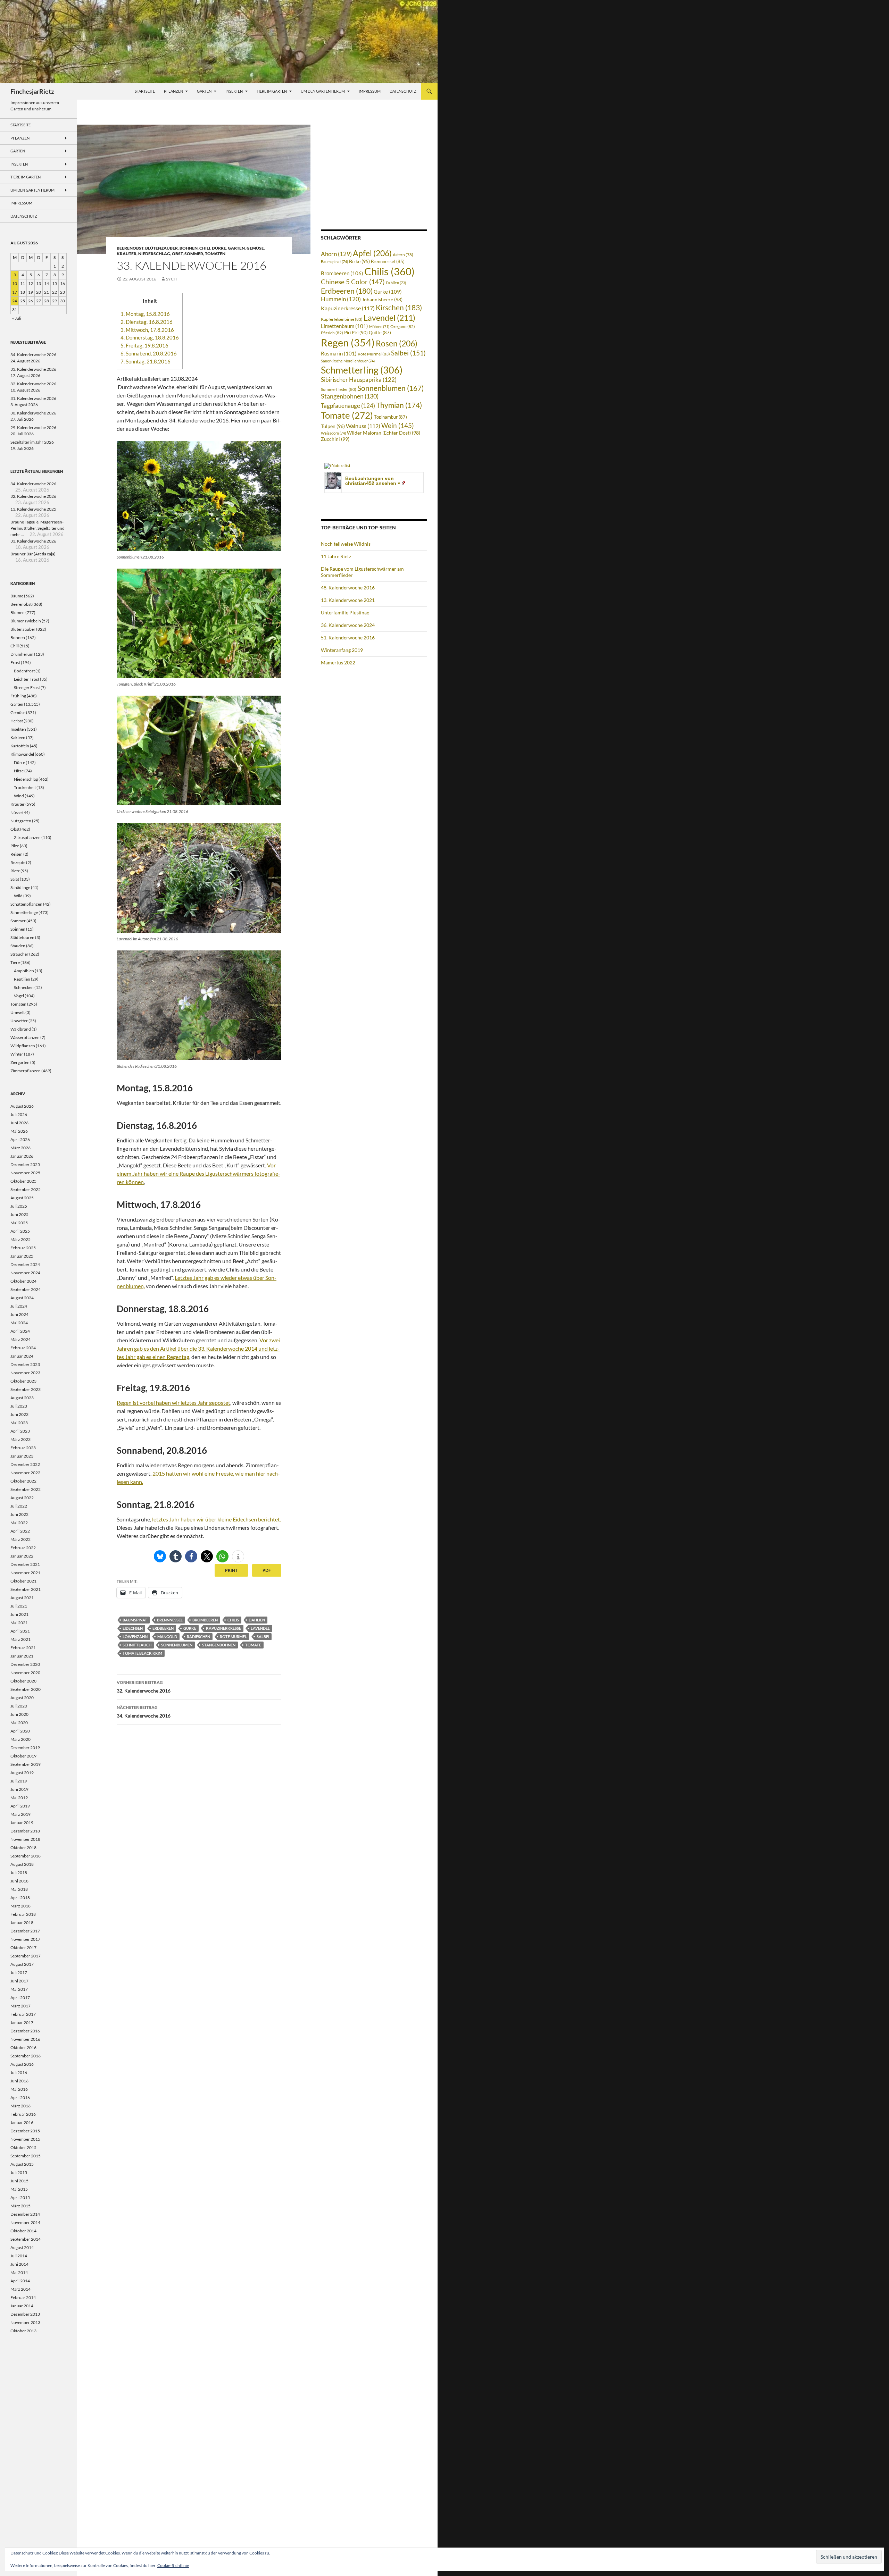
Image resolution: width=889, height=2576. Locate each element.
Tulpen (333, 426)
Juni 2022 (19, 1514)
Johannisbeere (382, 299)
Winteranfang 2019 (342, 650)
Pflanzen (173, 91)
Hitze (19, 771)
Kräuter (127, 254)
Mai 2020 (19, 1723)
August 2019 (22, 1773)
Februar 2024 (23, 1348)
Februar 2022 (23, 1548)
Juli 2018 (19, 1873)
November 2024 (25, 1273)
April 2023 (20, 1431)
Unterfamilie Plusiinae (345, 612)
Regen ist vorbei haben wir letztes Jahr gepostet (173, 1403)
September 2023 (26, 1389)
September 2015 (26, 2156)
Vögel (19, 996)
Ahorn (336, 254)
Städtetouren (22, 937)
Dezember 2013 (25, 2314)
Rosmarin (339, 354)
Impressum (370, 91)
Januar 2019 (22, 1823)
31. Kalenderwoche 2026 (33, 398)
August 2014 (22, 2247)
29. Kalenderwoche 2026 (33, 427)
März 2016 (20, 2106)
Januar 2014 (22, 2306)
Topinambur (391, 417)
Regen (348, 342)
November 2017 (25, 1939)
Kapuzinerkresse (223, 1628)
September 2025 (26, 1189)
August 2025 (22, 1198)
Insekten (234, 91)
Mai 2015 (19, 2189)
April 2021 (20, 1631)
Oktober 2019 (23, 1756)
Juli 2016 (19, 2072)
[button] (160, 1556)
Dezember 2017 (25, 1931)
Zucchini (335, 439)
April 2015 (20, 2197)
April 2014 (20, 2281)
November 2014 (25, 2222)
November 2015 (25, 2139)
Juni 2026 (19, 1123)
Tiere (15, 962)
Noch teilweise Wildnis (346, 544)
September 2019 (26, 1764)
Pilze (15, 846)
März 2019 (20, 1814)
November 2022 (25, 1473)
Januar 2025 (22, 1256)
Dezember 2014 (25, 2214)
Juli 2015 (19, 2172)
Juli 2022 (19, 1506)
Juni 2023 (19, 1414)
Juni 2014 (19, 2264)
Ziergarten (20, 1062)
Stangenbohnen (219, 1645)
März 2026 (20, 1148)
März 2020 (20, 1739)
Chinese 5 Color (353, 282)
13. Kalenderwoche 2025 (33, 509)
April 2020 (20, 1731)
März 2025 (20, 1239)
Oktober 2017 (23, 1948)
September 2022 (26, 1489)
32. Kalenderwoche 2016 (144, 1687)
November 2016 (25, 2039)
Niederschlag (154, 254)
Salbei (263, 1637)
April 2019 (20, 1806)
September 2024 (26, 1289)
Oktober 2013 (23, 2331)
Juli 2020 (19, 1706)
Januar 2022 (22, 1556)
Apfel (372, 253)
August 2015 (22, 2164)
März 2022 (20, 1539)
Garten (204, 91)
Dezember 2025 (25, 1164)
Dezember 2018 (25, 1831)
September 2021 (26, 1589)
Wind (19, 796)
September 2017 (26, 1956)
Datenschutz (403, 91)
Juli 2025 (19, 1206)
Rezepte (18, 862)
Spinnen (18, 929)
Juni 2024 (19, 1314)
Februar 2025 (23, 1248)
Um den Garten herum (323, 91)
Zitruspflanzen (27, 837)
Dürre (219, 248)
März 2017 (20, 2006)
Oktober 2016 (23, 2048)
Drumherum (22, 654)
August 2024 (22, 1298)
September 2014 (26, 2239)
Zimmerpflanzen (26, 1071)
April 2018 (20, 1898)
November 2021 (25, 1573)
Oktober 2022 (23, 1481)
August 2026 (22, 1106)
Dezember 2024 (25, 1264)
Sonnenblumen (177, 1645)
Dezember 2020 (25, 1664)
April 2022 (20, 1531)
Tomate (253, 1645)
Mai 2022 (19, 1523)
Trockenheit (25, 787)
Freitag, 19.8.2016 (144, 345)
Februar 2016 (23, 2114)
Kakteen (18, 737)
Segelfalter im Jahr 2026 (32, 442)
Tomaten (215, 254)
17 (15, 292)
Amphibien (24, 971)
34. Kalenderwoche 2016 (144, 1712)
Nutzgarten (21, 821)
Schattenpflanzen (26, 904)
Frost (15, 662)
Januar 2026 (22, 1156)
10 (15, 283)
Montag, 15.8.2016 (145, 314)
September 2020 (26, 1689)
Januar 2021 (22, 1656)
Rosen (397, 343)
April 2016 (20, 2097)
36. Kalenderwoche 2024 (348, 625)
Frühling (18, 696)
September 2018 (26, 1856)
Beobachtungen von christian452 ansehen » (373, 481)
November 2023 (25, 1373)
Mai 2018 (19, 1889)
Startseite (145, 91)
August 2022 (22, 1498)
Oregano (403, 326)
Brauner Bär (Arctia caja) (33, 554)
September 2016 (26, 2056)
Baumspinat (135, 1620)
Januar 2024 (22, 1356)
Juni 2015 (19, 2181)
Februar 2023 (23, 1448)
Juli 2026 (19, 1114)
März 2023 (20, 1439)
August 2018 (22, 1864)
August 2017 (22, 1964)
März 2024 (20, 1339)
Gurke (190, 1628)
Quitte (380, 333)
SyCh (171, 279)
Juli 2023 (19, 1406)
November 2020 (25, 1673)
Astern (403, 254)
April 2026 (20, 1139)
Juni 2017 (19, 1981)
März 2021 (20, 1639)
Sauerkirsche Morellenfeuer (348, 361)
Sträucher (19, 954)
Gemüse (255, 248)
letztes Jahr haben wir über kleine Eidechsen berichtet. (217, 1519)
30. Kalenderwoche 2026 (33, 413)
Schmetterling (362, 370)
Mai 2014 (19, 2272)
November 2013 (25, 2322)
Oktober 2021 (23, 1581)
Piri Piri (356, 333)
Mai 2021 (19, 1623)
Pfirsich (332, 333)
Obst (177, 254)
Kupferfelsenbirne (342, 319)
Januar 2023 (22, 1456)
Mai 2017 (19, 1989)
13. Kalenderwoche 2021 (348, 600)
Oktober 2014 (23, 2231)
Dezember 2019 (25, 1748)
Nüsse (16, 812)
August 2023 (22, 1398)
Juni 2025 (19, 1214)
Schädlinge (20, 887)
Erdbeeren (163, 1628)
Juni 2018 (19, 1881)
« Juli (17, 318)
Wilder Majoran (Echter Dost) (384, 433)
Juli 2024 (19, 1306)
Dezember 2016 (25, 2031)
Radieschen (198, 1637)
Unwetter (19, 1021)
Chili (205, 248)
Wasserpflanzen (25, 1037)
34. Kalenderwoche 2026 (33, 355)
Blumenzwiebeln (26, 621)
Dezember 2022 (25, 1464)
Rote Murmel (233, 1637)
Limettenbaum (344, 326)
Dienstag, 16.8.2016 (147, 322)
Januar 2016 (22, 2122)
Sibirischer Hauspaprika (359, 380)
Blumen (18, 612)
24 (15, 301)
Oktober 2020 (23, 1681)
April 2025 (20, 1231)
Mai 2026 (19, 1131)
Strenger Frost (27, 687)
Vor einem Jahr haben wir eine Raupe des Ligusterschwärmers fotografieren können (198, 1173)
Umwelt (18, 1012)
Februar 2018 (23, 1914)
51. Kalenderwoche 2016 (348, 637)
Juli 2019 (19, 1781)
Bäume (17, 596)
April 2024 (20, 1331)
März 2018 (20, 1906)
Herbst (17, 721)
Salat (15, 879)
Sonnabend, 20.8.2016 (149, 353)
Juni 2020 (19, 1714)
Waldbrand (21, 1029)
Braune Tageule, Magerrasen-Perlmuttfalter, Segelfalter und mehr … (38, 528)
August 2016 (22, 2064)
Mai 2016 (19, 2089)
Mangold (167, 1637)
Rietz (15, 871)
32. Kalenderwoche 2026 (33, 384)
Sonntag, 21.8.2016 (146, 361)
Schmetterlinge (24, 912)
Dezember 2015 (25, 2131)
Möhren (379, 326)
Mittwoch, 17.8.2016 (147, 330)
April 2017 (20, 1998)
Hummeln (341, 299)
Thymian (399, 405)
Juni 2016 (19, 2081)
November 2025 (25, 1173)
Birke (359, 261)
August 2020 (22, 1698)
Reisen (16, 854)
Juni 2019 (19, 1789)
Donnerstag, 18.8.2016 (150, 337)
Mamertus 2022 (338, 662)
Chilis (233, 1620)
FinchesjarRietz (32, 91)
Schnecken (24, 987)
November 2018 (25, 1839)
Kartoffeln (20, 746)
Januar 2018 (22, 1923)
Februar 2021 (23, 1648)
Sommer (194, 254)
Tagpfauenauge (348, 406)
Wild (18, 896)
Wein (398, 426)
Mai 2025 (19, 1223)
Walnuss (363, 426)
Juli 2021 (19, 1606)
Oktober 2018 (23, 1848)
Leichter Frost (27, 679)
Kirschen (399, 308)
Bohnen (189, 248)
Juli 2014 (19, 2256)
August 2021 (22, 1598)
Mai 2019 (19, 1798)
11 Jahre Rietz (336, 556)
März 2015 (20, 2206)
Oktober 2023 (23, 1381)
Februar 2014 (23, 2297)
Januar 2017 (22, 2023)
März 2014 (20, 2289)
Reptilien (22, 979)
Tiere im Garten (272, 91)
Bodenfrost (24, 671)
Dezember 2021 (25, 1564)
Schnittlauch (137, 1645)
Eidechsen (133, 1628)
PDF (267, 1570)
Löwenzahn (135, 1637)
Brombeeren (205, 1620)
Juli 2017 (19, 1973)
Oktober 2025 (23, 1181)
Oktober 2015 (23, 2147)
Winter (17, 1054)
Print (231, 1570)
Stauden (18, 946)
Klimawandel (22, 754)
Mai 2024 (19, 1323)
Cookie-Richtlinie (173, 2565)
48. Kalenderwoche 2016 (348, 588)
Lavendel (260, 1628)
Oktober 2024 (23, 1281)
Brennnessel (170, 1620)
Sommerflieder (339, 389)
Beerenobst (130, 248)
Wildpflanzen (23, 1046)
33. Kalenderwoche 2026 (33, 369)
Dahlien (257, 1620)
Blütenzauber (161, 248)
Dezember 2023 (25, 1364)
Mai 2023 (19, 1423)
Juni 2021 (19, 1614)
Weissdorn (333, 433)
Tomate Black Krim (142, 1653)
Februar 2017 (23, 2014)
